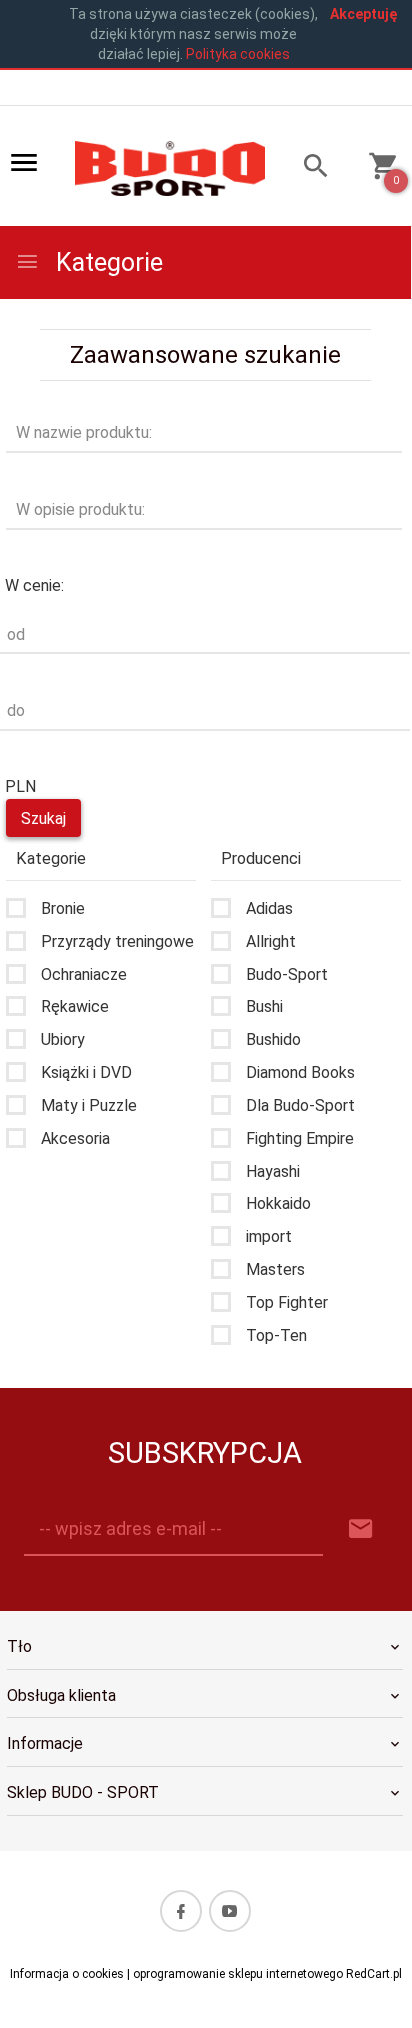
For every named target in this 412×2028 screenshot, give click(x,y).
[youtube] (230, 1911)
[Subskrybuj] (361, 1529)
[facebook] (181, 1911)
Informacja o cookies (67, 1974)
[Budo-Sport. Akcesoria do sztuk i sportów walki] (170, 167)
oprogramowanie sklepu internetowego (238, 1974)
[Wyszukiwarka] (306, 168)
